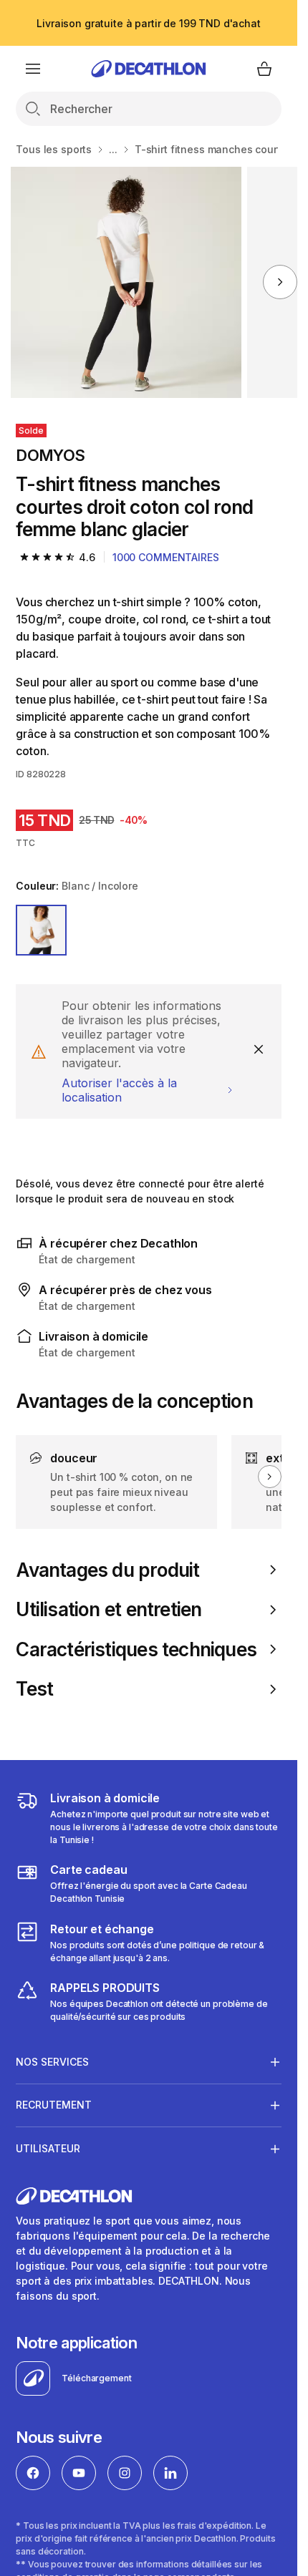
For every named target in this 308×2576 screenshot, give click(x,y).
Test (34, 1689)
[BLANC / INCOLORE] (41, 930)
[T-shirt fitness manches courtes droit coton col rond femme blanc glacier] (126, 282)
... (113, 149)
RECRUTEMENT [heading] (54, 2105)
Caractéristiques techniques (136, 1649)
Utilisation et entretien (109, 1609)
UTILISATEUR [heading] (48, 2148)
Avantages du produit (107, 1570)
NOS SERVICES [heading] (52, 2062)
